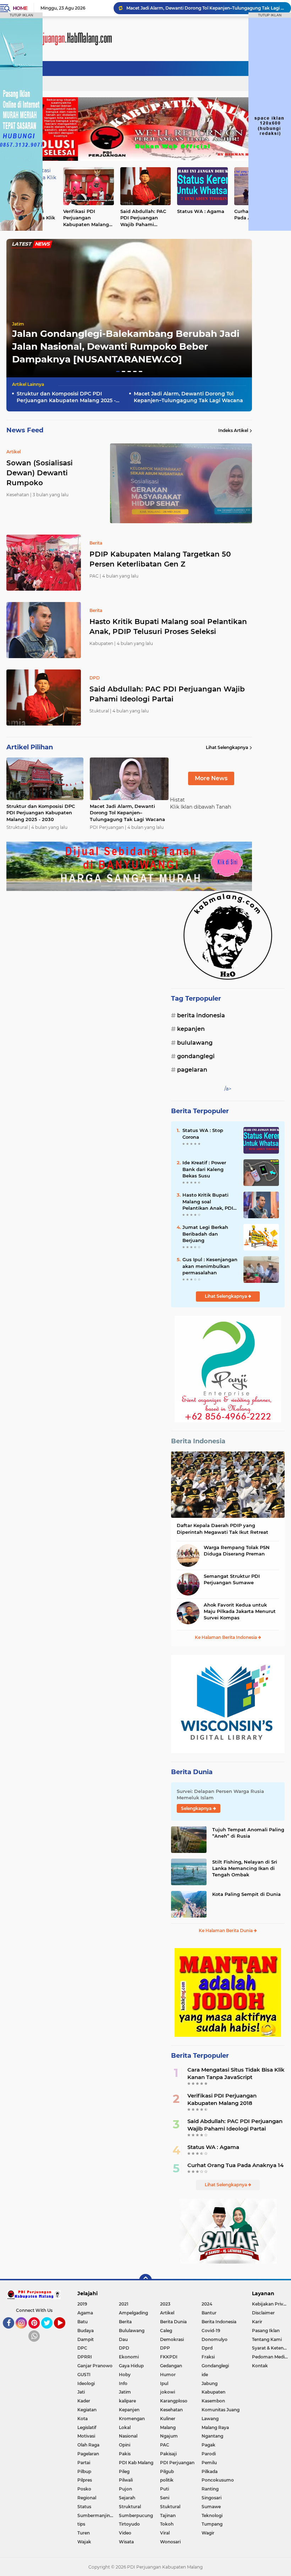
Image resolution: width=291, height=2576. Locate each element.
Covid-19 (211, 2331)
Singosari (212, 2498)
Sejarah (127, 2498)
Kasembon (213, 2401)
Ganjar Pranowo (95, 2366)
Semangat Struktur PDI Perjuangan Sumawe (232, 1579)
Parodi (209, 2454)
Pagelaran (192, 1070)
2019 (82, 2304)
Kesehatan (171, 2410)
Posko (84, 2489)
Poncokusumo (218, 2480)
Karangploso (174, 2401)
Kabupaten (213, 2392)
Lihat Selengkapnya (227, 747)
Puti (164, 2489)
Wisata (126, 2542)
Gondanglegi (196, 1056)
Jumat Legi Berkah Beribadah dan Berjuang (205, 1234)
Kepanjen (191, 1029)
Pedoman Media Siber (271, 2357)
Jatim (18, 324)
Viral (165, 2533)
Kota (83, 2419)
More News (211, 778)
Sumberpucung (136, 2515)
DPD (124, 2348)
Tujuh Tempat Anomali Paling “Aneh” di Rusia (248, 1833)
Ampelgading (133, 2313)
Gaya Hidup (131, 2366)
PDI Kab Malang (136, 2463)
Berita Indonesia (201, 1015)
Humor (168, 2375)
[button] (118, 371)
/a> (228, 1089)
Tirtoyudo (129, 2524)
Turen (84, 2533)
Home (20, 8)
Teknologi (212, 2515)
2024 (207, 2304)
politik (167, 2480)
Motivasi (86, 2436)
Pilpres (85, 2480)
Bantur (209, 2313)
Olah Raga (88, 2445)
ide (205, 2375)
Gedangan (171, 2366)
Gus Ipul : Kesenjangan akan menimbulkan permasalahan (210, 1266)
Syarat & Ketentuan (271, 2348)
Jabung (210, 2383)
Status (84, 2507)
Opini (125, 2445)
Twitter (50, 2332)
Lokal (125, 2427)
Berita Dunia (192, 1772)
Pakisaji (168, 2454)
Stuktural (170, 2507)
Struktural (130, 2507)
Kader (84, 2401)
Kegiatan (87, 2410)
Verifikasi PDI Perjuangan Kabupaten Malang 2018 (86, 218)
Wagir (208, 2533)
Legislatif (87, 2427)
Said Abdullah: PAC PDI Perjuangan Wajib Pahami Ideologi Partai (143, 218)
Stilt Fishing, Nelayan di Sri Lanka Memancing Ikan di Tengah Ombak (245, 1868)
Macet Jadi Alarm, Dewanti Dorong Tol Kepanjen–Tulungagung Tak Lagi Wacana (188, 397)
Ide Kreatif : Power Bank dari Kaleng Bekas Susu (204, 1169)
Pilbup (84, 2471)
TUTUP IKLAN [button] (21, 15)
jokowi (168, 2392)
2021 (124, 2304)
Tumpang (212, 2524)
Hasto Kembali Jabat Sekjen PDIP (163, 8)
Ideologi (86, 2383)
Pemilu (209, 2463)
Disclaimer (263, 2313)
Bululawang (195, 1043)
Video (125, 2533)
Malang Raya (215, 2427)
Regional (87, 2498)
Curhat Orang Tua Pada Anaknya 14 (235, 2165)
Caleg (166, 2331)
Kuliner (168, 2419)
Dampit (86, 2339)
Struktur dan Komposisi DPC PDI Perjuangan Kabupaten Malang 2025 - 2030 (66, 397)
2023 (165, 2304)
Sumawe (211, 2507)
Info (123, 2383)
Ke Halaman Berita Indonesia (226, 1637)
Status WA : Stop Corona (203, 1133)
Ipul (164, 2383)
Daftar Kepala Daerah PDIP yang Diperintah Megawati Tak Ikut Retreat (223, 1528)
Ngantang (212, 2436)
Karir (257, 2322)
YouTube (64, 2332)
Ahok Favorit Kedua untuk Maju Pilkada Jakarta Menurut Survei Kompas (240, 1611)
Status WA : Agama (201, 211)
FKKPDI (169, 2357)
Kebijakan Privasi (270, 2304)
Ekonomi (129, 2357)
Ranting (210, 2489)
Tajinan (168, 2515)
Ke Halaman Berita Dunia (226, 1930)
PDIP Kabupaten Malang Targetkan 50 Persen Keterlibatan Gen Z (160, 559)
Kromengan (132, 2419)
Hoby (125, 2375)
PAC (165, 2445)
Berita (125, 2322)
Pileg (124, 2471)
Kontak (260, 2366)
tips (81, 2524)
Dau (123, 2339)
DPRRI (85, 2357)
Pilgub (167, 2471)
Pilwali (126, 2480)
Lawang (210, 2419)
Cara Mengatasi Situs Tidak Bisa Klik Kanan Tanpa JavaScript (236, 2073)
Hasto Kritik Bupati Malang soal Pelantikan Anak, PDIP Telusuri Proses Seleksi (168, 627)
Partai (84, 2463)
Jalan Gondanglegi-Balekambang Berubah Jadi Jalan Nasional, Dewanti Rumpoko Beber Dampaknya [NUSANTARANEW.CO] (126, 347)
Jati (81, 2392)
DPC (82, 2348)
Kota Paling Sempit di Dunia (246, 1894)
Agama (85, 2313)
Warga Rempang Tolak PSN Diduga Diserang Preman (237, 1550)
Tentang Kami (267, 2339)
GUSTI (84, 2375)
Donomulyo (215, 2339)
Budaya (86, 2331)
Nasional (128, 2436)
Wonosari (170, 2542)
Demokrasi (172, 2339)
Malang (168, 2427)
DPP (165, 2348)
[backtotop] (145, 2280)
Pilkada (210, 2471)
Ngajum (169, 2436)
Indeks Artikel (233, 430)
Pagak (208, 2445)
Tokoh (167, 2524)
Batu (83, 2322)
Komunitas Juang (221, 2410)
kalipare (127, 2401)
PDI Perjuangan (177, 2463)
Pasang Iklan (266, 2331)
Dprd (207, 2348)
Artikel (167, 2313)
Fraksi (208, 2357)
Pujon (125, 2489)
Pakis (125, 2454)
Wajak (84, 2542)
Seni (165, 2498)
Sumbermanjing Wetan (98, 2515)
